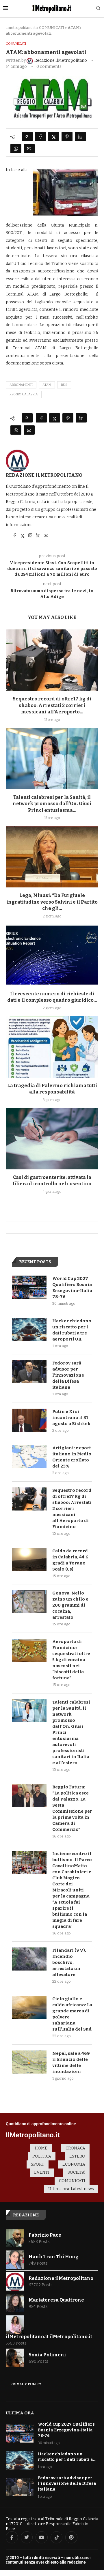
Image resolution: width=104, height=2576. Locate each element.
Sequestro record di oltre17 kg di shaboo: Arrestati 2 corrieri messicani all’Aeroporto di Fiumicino (72, 1508)
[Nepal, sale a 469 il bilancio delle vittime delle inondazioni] (29, 2062)
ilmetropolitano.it (21, 28)
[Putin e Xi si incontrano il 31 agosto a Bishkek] (29, 1420)
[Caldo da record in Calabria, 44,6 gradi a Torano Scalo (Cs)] (29, 1560)
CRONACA (75, 2148)
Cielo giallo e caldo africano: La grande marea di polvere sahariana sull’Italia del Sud (72, 2014)
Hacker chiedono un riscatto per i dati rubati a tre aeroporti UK (72, 1330)
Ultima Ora (20, 2413)
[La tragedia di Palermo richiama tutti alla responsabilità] (52, 1047)
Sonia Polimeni (47, 2355)
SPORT (38, 2164)
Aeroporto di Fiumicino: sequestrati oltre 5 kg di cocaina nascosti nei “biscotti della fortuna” (71, 1660)
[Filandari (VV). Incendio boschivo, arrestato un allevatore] (29, 1959)
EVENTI (42, 2172)
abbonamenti (21, 385)
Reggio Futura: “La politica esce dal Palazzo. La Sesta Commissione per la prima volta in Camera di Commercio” (72, 1808)
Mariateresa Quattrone (56, 2300)
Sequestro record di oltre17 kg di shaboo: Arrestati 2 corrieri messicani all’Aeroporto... (52, 705)
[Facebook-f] (12, 2537)
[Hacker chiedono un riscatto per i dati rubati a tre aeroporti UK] (29, 1330)
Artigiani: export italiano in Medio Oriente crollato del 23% (72, 1457)
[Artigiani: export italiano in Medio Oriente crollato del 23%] (29, 1457)
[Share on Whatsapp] (16, 149)
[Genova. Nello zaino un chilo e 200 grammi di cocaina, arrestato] (29, 1602)
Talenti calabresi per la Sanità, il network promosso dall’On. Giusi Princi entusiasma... (52, 804)
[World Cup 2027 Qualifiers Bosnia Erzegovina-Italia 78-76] (29, 1287)
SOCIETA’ (76, 2172)
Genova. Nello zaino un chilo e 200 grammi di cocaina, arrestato (70, 1605)
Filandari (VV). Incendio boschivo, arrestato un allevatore (69, 1962)
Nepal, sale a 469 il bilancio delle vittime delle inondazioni (71, 2062)
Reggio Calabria (24, 394)
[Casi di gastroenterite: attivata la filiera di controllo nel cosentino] (52, 1139)
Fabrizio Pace (45, 2235)
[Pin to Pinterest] (67, 137)
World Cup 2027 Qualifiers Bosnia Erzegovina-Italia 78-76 (72, 1288)
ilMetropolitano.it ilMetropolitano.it (49, 2337)
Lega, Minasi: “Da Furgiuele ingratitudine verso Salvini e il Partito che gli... (52, 902)
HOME (41, 2148)
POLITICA (42, 2156)
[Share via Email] (29, 149)
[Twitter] (27, 2537)
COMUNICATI (52, 28)
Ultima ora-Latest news (71, 2189)
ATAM (47, 385)
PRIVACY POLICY (26, 2384)
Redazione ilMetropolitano (44, 475)
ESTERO (77, 2156)
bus (64, 385)
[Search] (98, 9)
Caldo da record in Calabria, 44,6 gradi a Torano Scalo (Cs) (70, 1560)
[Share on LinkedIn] (80, 137)
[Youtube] (42, 2537)
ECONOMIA (74, 2164)
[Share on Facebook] (40, 137)
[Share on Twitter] (54, 137)
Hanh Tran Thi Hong (54, 2257)
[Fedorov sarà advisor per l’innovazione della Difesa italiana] (29, 1372)
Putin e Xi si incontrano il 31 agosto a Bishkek (71, 1418)
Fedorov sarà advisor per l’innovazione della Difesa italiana (68, 1375)
